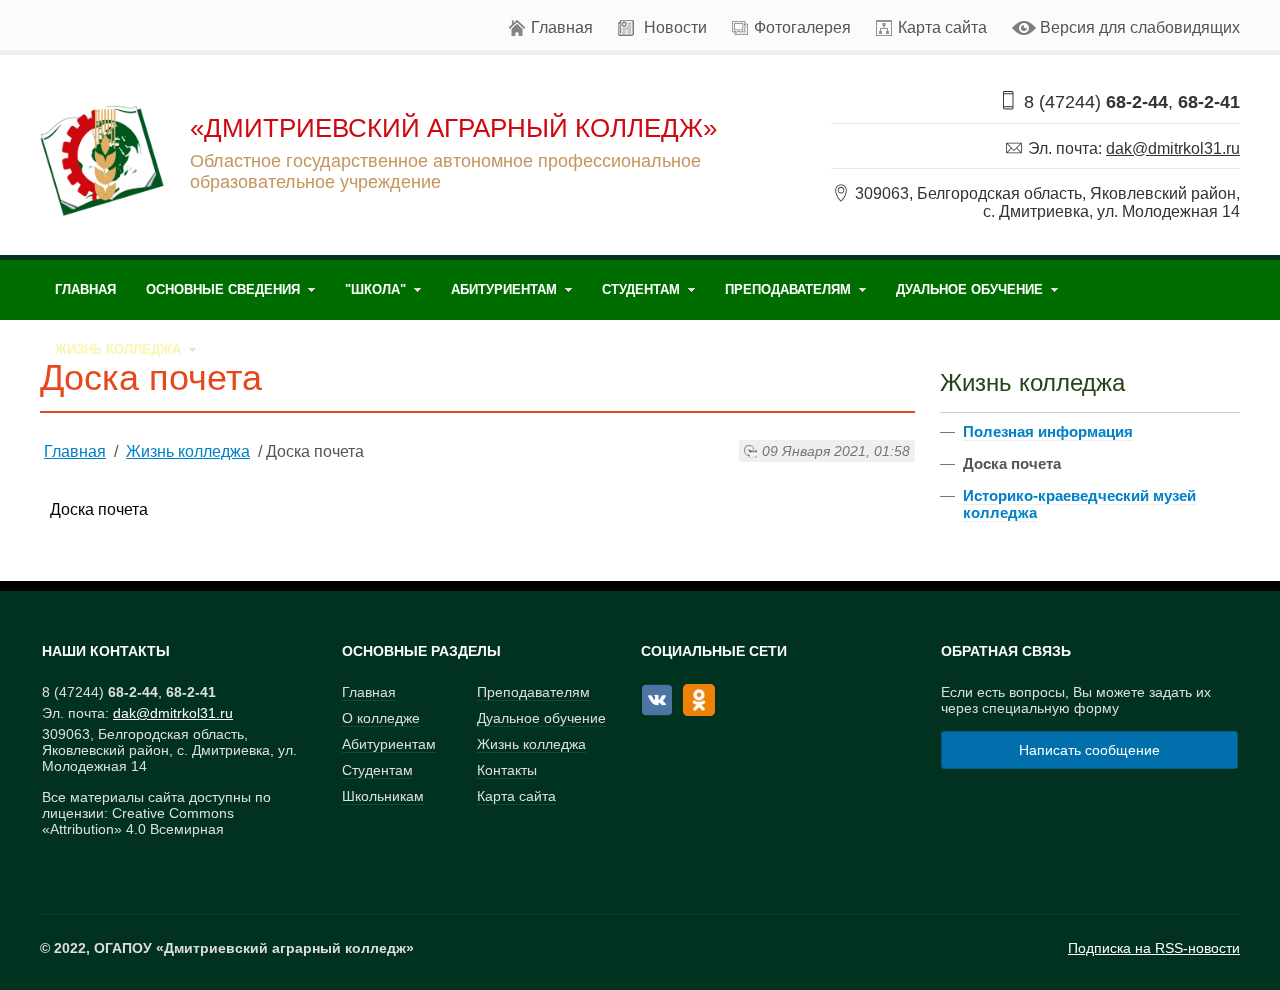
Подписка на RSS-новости (1154, 948)
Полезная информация (1048, 431)
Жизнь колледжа (188, 451)
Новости (675, 27)
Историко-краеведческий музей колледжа (1079, 504)
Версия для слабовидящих (1140, 27)
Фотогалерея (802, 27)
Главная (562, 27)
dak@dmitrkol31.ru (1173, 148)
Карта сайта (942, 27)
